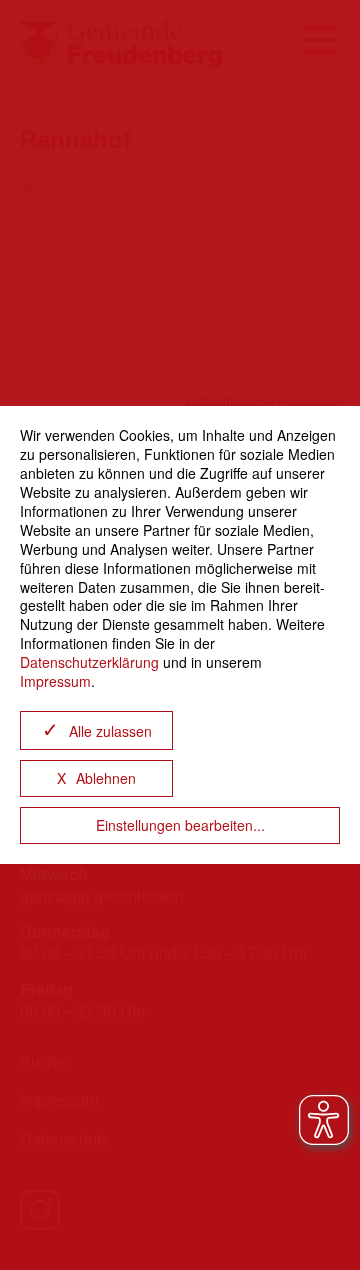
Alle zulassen (110, 731)
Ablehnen (106, 778)
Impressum (55, 681)
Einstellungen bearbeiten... (180, 825)
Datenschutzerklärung (89, 662)
